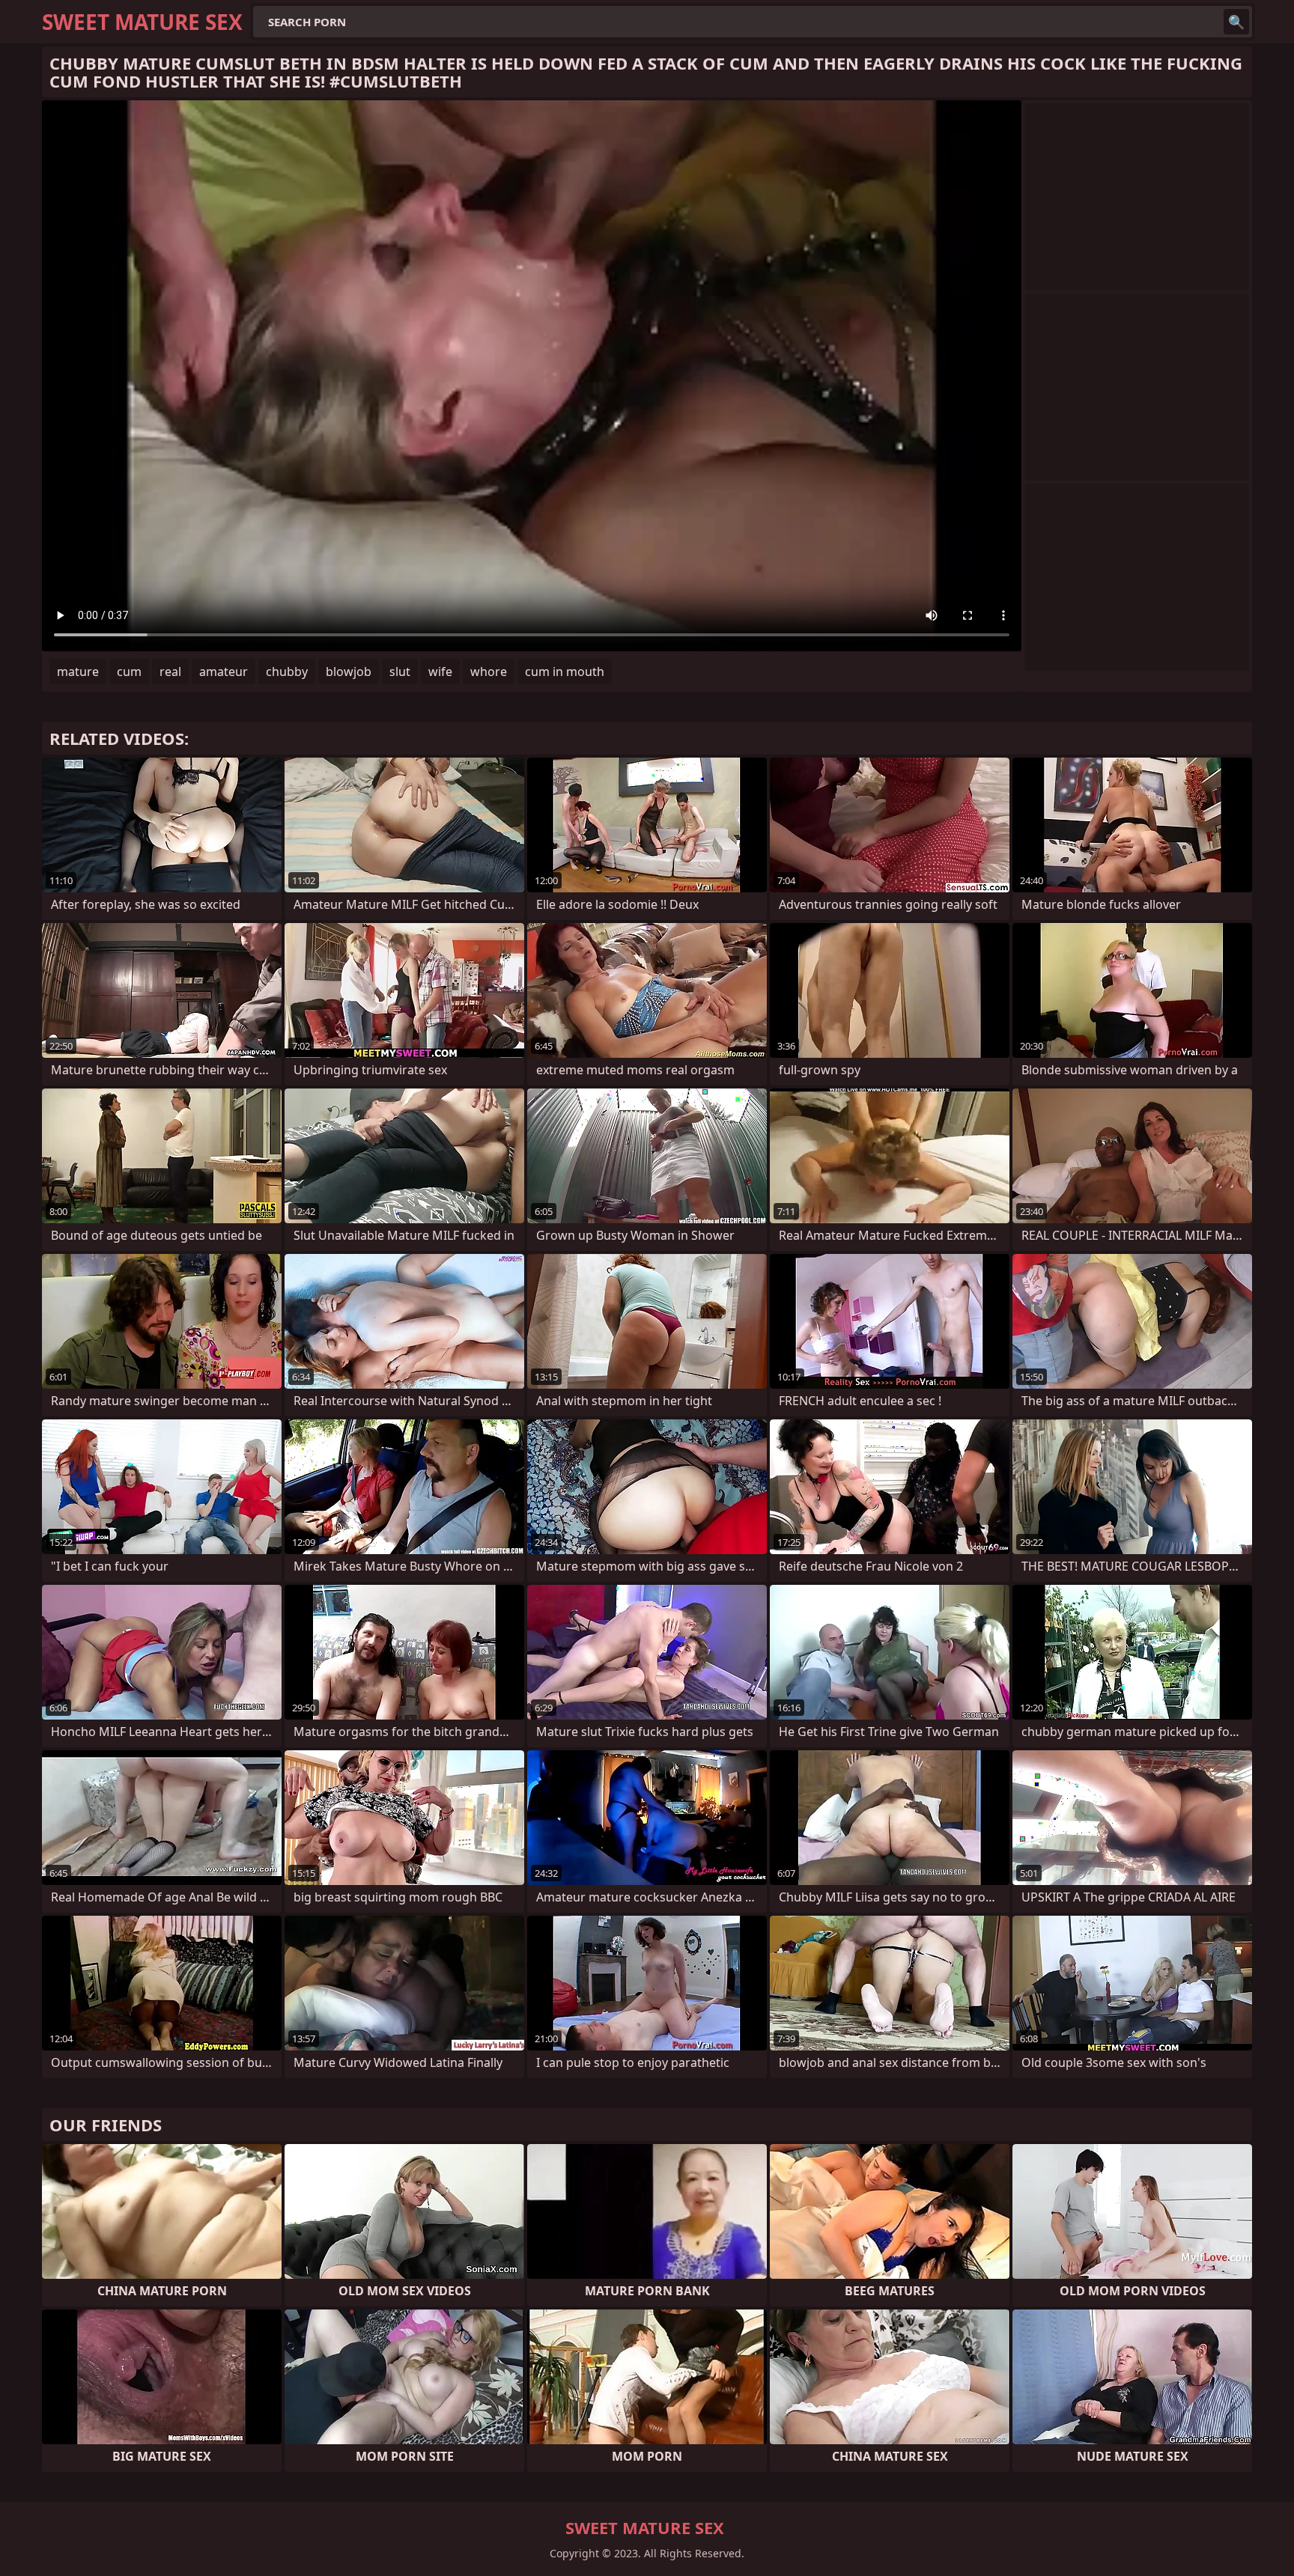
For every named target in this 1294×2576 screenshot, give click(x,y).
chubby (287, 672)
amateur (224, 672)
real (170, 672)
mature (78, 672)
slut (400, 672)
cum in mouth (565, 672)
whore (489, 672)
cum (129, 672)
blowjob (349, 672)
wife (440, 672)
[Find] (1236, 22)
